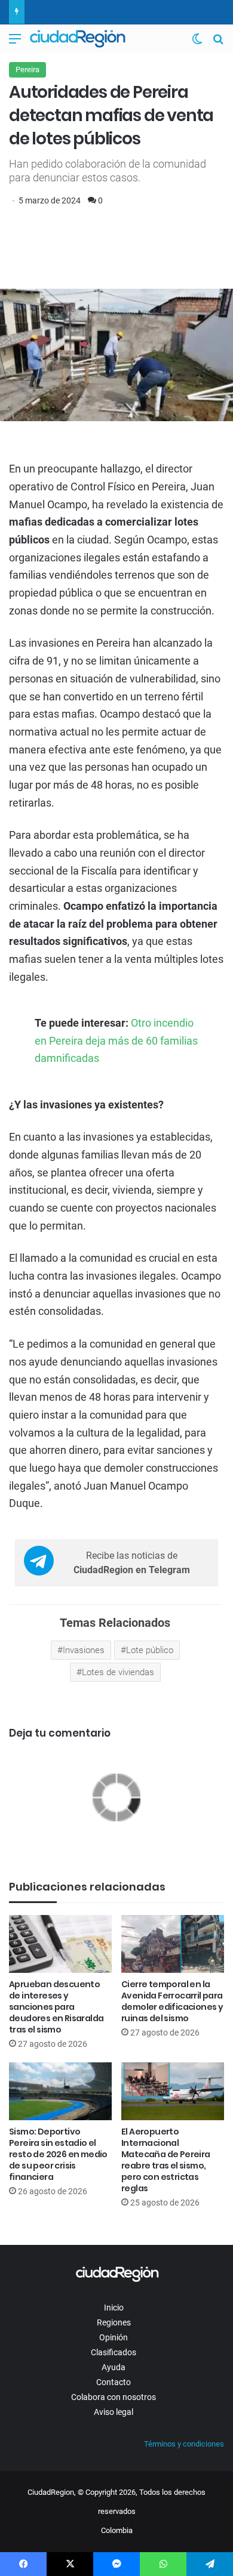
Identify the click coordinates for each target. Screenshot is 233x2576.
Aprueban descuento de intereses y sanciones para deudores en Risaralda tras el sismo (56, 2007)
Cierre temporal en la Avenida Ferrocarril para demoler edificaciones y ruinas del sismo (172, 2001)
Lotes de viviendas (118, 1672)
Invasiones (84, 1650)
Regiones (114, 2322)
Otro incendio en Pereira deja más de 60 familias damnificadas (116, 1040)
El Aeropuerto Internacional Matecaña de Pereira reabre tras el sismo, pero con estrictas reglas (166, 2160)
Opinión (114, 2337)
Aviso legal (114, 2412)
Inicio (114, 2308)
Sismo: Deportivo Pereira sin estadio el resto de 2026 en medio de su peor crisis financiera (58, 2154)
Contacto (114, 2382)
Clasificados (114, 2352)
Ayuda (114, 2367)
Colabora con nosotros (114, 2397)
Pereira (27, 70)
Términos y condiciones (184, 2444)
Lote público (150, 1650)
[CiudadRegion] (78, 39)
